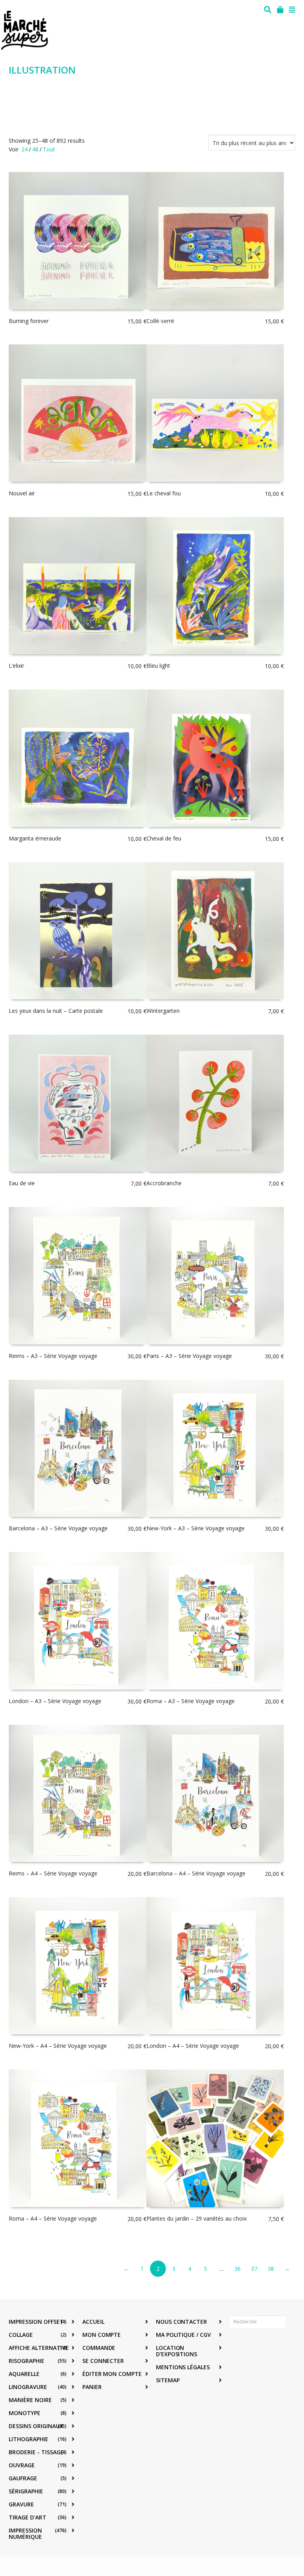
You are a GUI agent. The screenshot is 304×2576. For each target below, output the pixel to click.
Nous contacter (181, 2322)
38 (271, 2269)
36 (237, 2269)
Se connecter (103, 2361)
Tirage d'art (28, 2517)
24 (25, 149)
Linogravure (28, 2387)
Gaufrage (23, 2478)
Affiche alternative (39, 2348)
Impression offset (36, 2322)
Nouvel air (22, 493)
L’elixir (16, 666)
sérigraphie (26, 2491)
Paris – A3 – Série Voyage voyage (189, 1356)
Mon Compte (102, 2335)
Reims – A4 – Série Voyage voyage (53, 1873)
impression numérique (25, 2534)
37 (254, 2269)
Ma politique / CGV (183, 2335)
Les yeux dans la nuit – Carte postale (56, 1011)
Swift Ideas (106, 2566)
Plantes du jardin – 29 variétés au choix (197, 2218)
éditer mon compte (112, 2374)
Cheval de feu (164, 838)
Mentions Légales (183, 2367)
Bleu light (158, 666)
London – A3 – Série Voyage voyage (55, 1701)
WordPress (142, 2566)
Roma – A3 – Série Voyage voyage (191, 1701)
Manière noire (30, 2400)
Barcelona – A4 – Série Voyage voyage (196, 1873)
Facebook (236, 2346)
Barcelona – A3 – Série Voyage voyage (58, 1528)
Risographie (27, 2361)
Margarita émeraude (35, 838)
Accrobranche (164, 1183)
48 (35, 149)
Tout (49, 149)
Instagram (253, 2346)
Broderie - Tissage (36, 2452)
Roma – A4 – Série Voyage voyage (53, 2218)
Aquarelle (24, 2374)
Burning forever (29, 321)
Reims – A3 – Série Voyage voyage (53, 1356)
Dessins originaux (36, 2426)
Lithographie (28, 2439)
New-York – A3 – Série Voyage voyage (196, 1528)
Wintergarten (163, 1011)
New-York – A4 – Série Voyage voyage (58, 2046)
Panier (92, 2387)
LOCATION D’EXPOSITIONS (177, 2351)
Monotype (25, 2413)
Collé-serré (160, 321)
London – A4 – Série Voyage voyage (193, 2046)
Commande (99, 2348)
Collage (21, 2335)
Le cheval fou (164, 493)
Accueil (93, 2322)
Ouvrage (22, 2465)
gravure (21, 2504)
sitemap (168, 2380)
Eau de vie (22, 1183)
